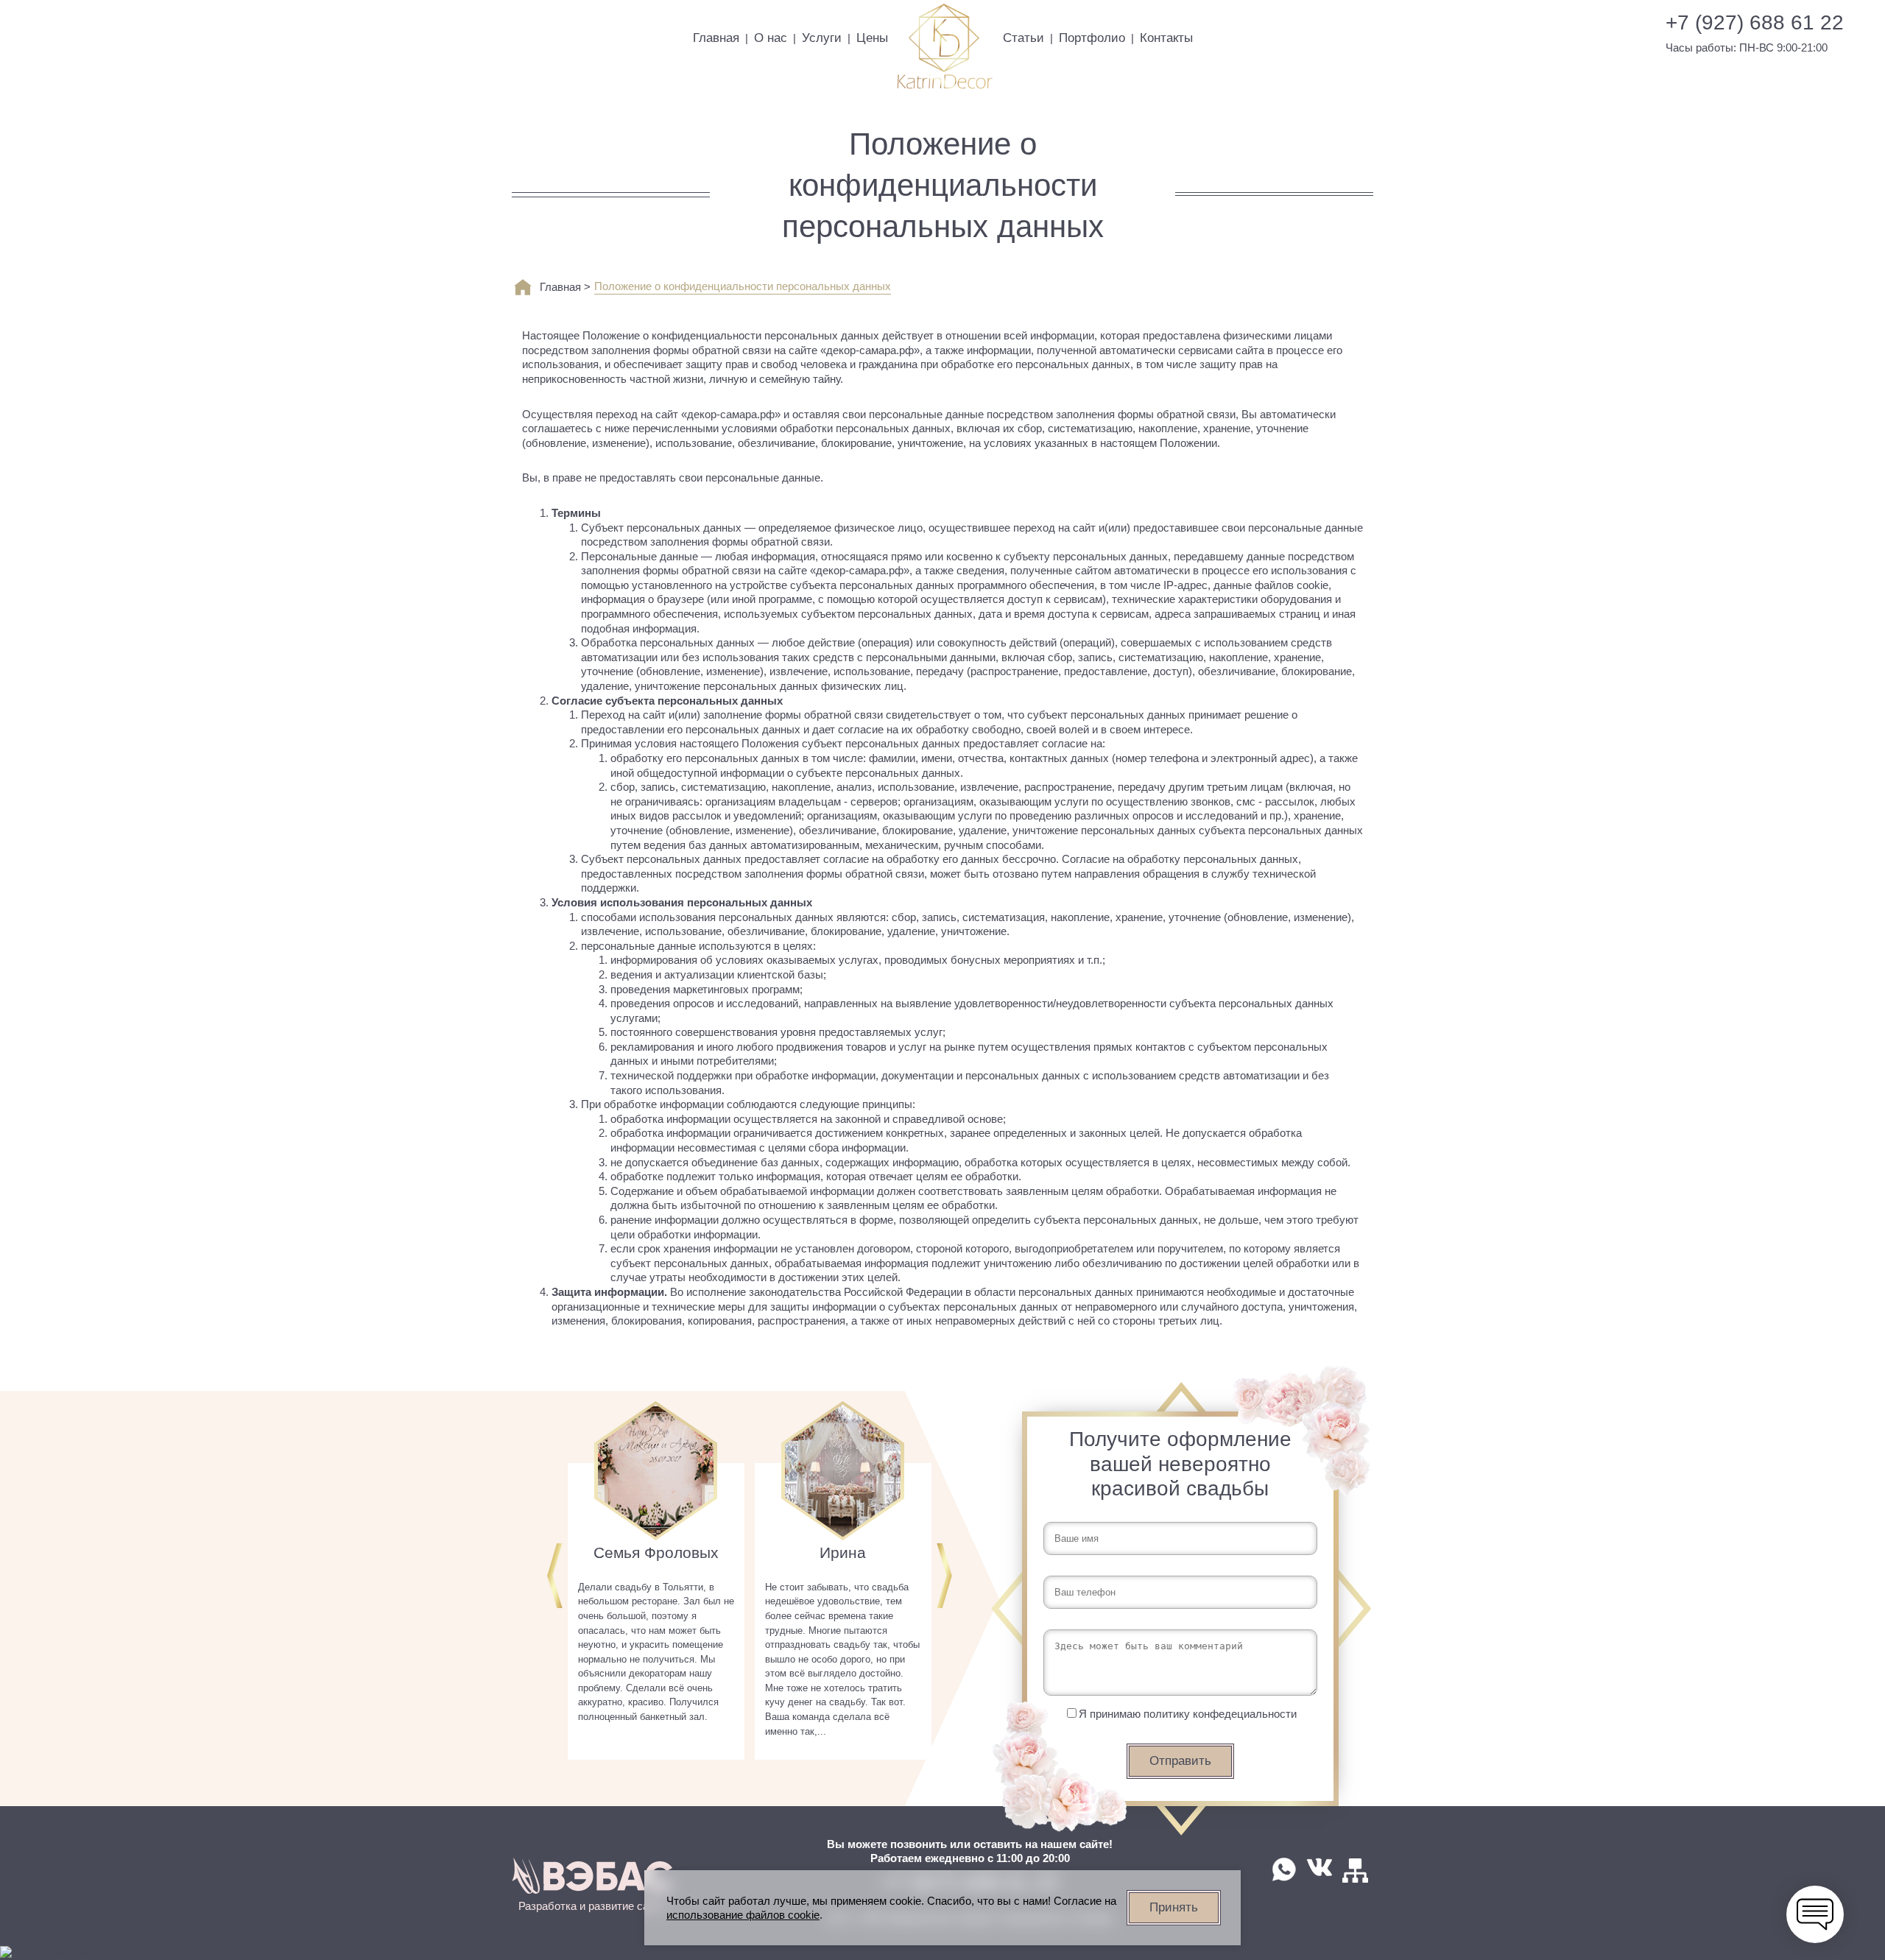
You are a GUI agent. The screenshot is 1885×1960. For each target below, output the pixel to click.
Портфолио (1092, 38)
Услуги (822, 38)
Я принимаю (1188, 1714)
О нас (771, 38)
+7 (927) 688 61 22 (1755, 23)
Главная (716, 38)
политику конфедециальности (1220, 1714)
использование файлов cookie (743, 1915)
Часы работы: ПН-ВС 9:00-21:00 (1747, 47)
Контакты (1166, 38)
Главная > (565, 287)
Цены (872, 38)
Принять (1174, 1907)
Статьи (1023, 38)
